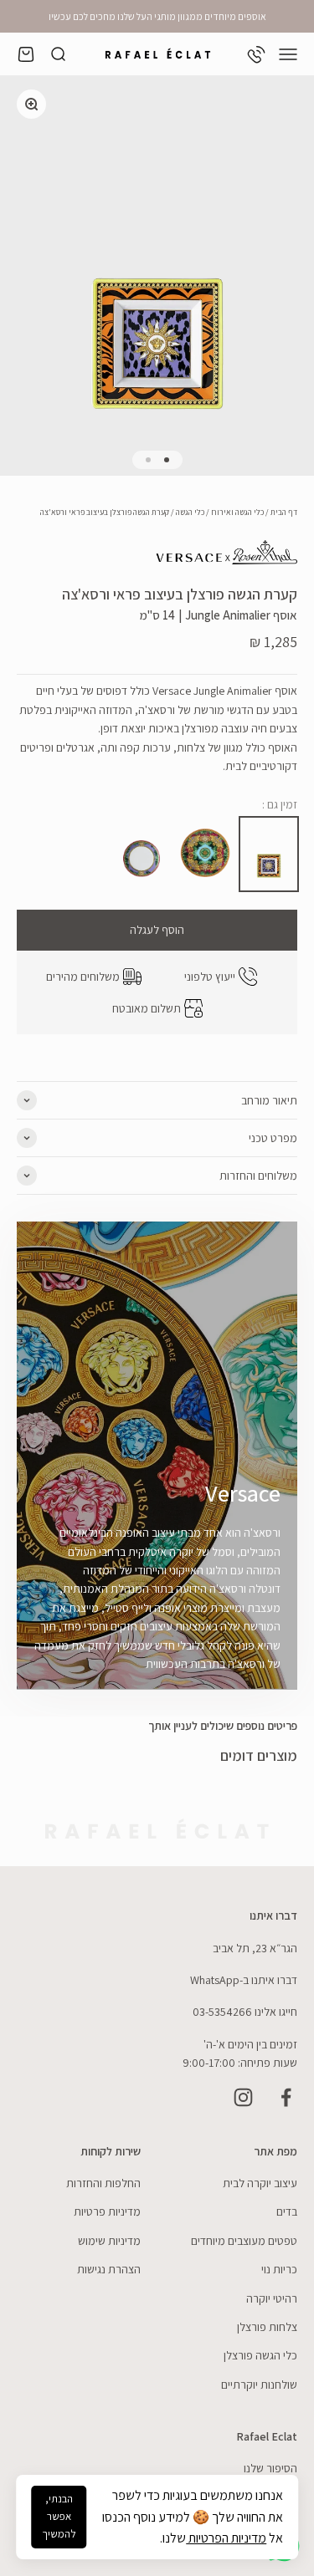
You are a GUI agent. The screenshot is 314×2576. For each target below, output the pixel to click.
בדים (287, 2211)
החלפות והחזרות (103, 2183)
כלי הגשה (190, 512)
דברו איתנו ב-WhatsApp (244, 1980)
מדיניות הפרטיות (226, 2538)
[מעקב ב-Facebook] (286, 2097)
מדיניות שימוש (109, 2241)
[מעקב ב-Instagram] (243, 2097)
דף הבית (284, 512)
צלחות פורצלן (267, 2327)
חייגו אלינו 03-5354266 (245, 2012)
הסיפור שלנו (270, 2468)
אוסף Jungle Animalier (241, 615)
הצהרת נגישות (109, 2269)
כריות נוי (279, 2269)
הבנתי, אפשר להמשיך (59, 2516)
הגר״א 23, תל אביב (255, 1948)
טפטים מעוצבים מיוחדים (244, 2241)
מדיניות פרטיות (107, 2211)
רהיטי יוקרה (272, 2298)
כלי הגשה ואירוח (237, 512)
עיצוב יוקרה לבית (260, 2183)
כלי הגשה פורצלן (260, 2355)
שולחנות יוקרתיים (259, 2385)
